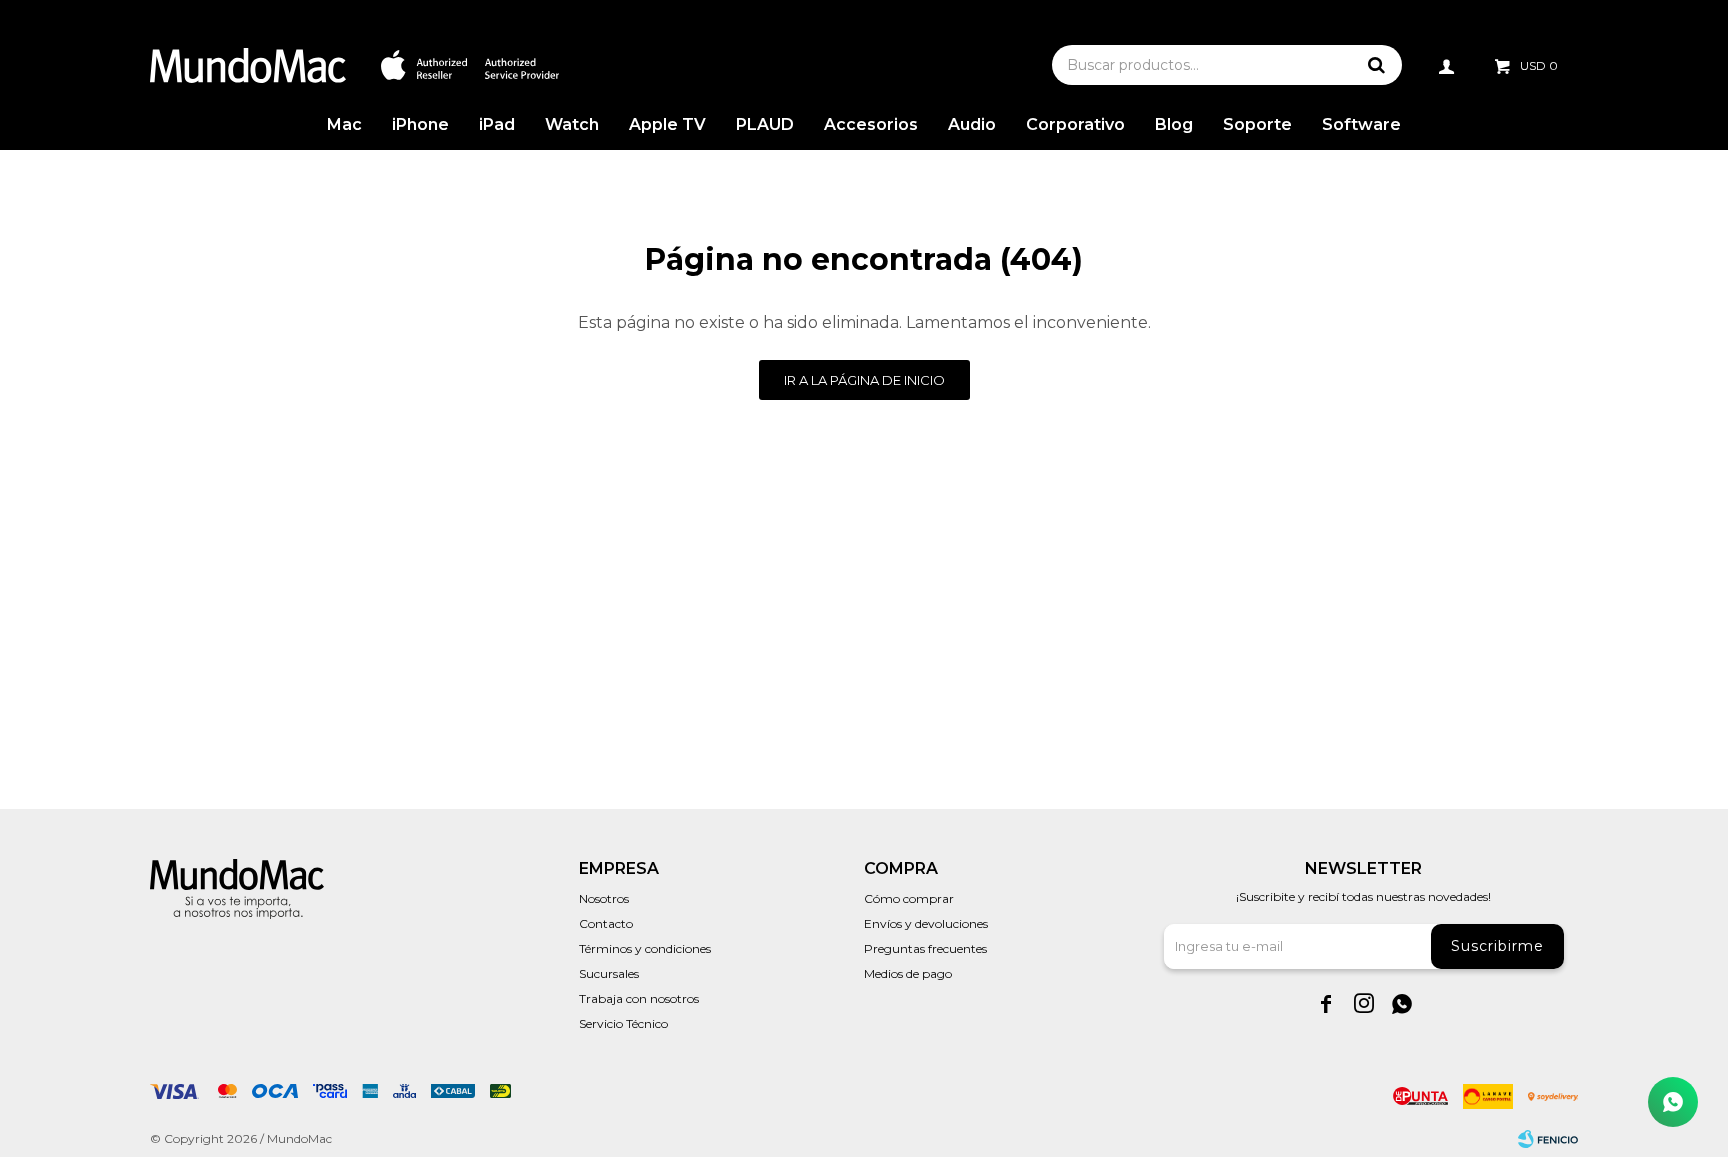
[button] (1377, 65)
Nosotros (604, 898)
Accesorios (871, 124)
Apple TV (667, 124)
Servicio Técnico (623, 1023)
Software (1361, 124)
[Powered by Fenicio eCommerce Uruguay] (1548, 1139)
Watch (572, 124)
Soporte (1257, 124)
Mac (344, 124)
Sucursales (609, 973)
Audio (972, 124)
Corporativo (1075, 124)
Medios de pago (908, 973)
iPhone (420, 124)
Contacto (606, 923)
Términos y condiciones (645, 948)
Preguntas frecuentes (925, 948)
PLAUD (765, 124)
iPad (497, 124)
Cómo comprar (909, 898)
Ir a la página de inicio (864, 380)
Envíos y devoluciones (926, 923)
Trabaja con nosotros (639, 998)
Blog (1174, 124)
